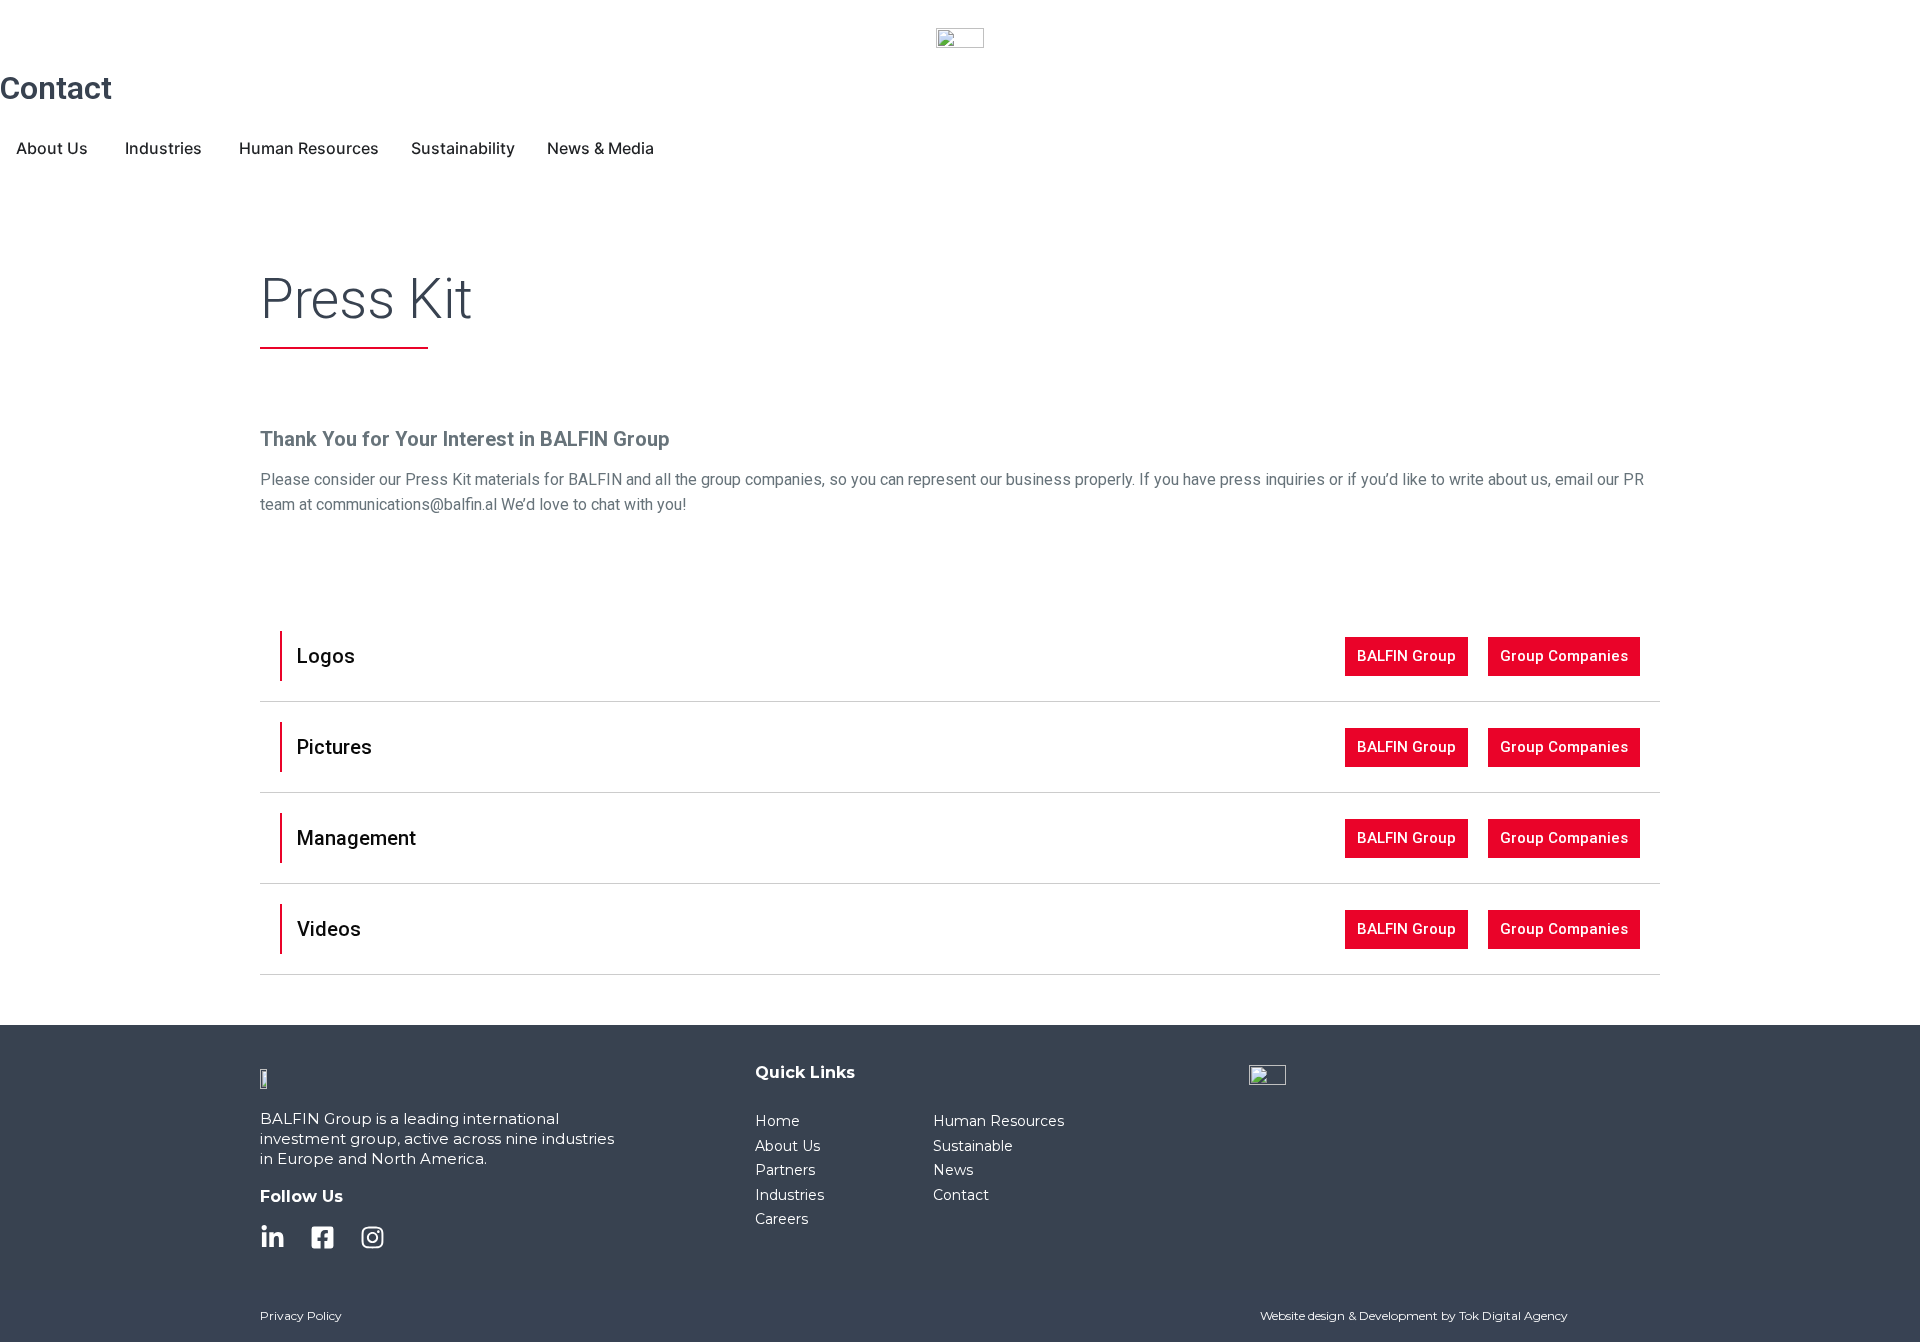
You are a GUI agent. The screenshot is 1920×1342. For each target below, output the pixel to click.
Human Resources (998, 1121)
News (953, 1170)
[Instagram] (372, 1237)
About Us (787, 1146)
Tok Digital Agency (1513, 1315)
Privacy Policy (301, 1315)
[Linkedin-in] (272, 1237)
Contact (56, 88)
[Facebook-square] (322, 1237)
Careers (781, 1219)
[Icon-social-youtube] (422, 1237)
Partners (785, 1170)
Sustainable (973, 1146)
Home (777, 1121)
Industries (789, 1195)
